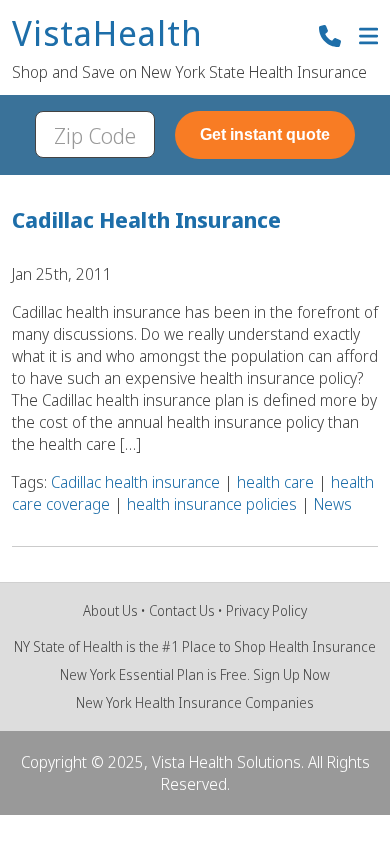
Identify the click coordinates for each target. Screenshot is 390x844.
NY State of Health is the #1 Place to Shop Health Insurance (195, 646)
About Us (110, 610)
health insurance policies (212, 504)
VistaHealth (107, 34)
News (333, 504)
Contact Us (182, 610)
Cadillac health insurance (135, 482)
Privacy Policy (266, 610)
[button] (368, 38)
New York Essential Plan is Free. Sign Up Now (195, 674)
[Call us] (330, 38)
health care (275, 482)
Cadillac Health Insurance (146, 219)
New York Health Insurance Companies (195, 702)
